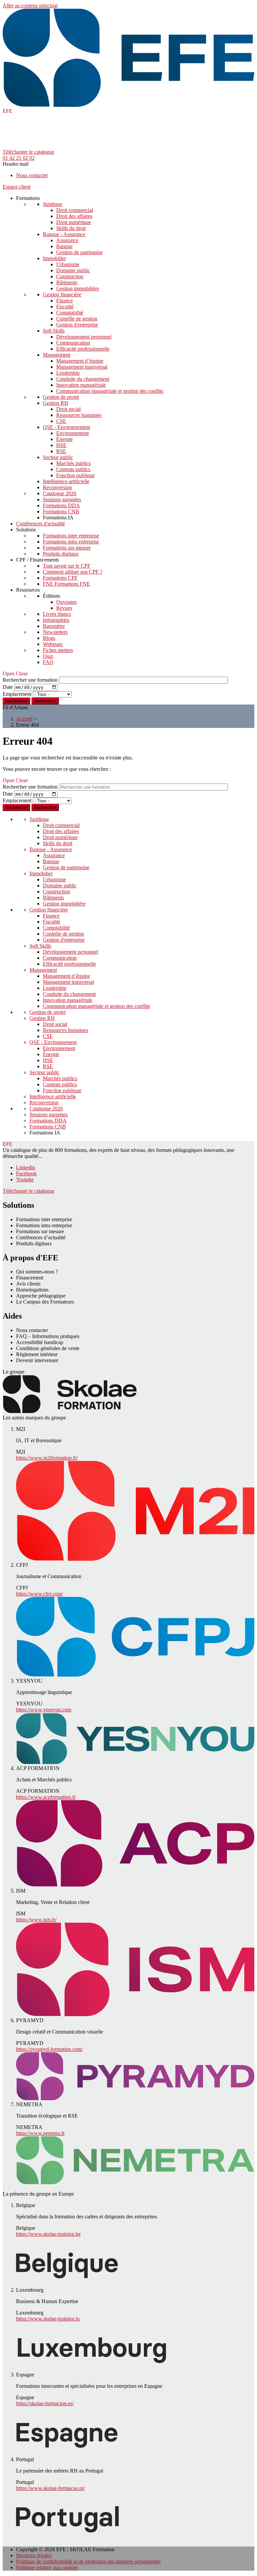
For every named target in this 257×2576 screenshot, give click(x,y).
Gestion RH (56, 403)
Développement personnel (84, 337)
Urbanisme (68, 264)
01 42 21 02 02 (19, 158)
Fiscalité (65, 307)
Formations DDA (61, 505)
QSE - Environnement (66, 427)
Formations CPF (60, 578)
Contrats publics (73, 469)
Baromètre (54, 626)
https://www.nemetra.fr (40, 2133)
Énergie (64, 439)
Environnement (72, 433)
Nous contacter (32, 175)
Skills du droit (71, 228)
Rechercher (45, 701)
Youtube (25, 1180)
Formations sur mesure (67, 548)
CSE (61, 421)
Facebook (26, 1173)
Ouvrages (66, 602)
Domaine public (73, 270)
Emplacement (17, 694)
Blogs (49, 638)
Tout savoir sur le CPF (67, 566)
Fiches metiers (58, 650)
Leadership (68, 373)
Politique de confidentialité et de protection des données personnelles (88, 2561)
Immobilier (54, 258)
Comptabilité (70, 313)
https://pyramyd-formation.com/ (49, 2049)
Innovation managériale (81, 385)
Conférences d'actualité (40, 524)
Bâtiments (67, 282)
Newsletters (55, 632)
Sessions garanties (62, 499)
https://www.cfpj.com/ (39, 1594)
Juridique (53, 204)
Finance (65, 301)
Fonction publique (75, 475)
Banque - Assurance (64, 234)
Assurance (67, 240)
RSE (61, 451)
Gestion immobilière (78, 288)
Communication (73, 343)
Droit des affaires (74, 216)
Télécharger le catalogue (28, 152)
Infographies (56, 620)
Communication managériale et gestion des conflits (110, 391)
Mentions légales (34, 2555)
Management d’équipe (80, 361)
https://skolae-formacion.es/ (45, 2403)
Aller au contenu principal (30, 6)
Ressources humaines (79, 415)
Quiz (48, 656)
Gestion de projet (61, 397)
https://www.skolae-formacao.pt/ (50, 2488)
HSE (61, 445)
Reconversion (57, 487)
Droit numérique (74, 222)
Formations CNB (61, 511)
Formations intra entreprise (71, 542)
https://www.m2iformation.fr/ (47, 1458)
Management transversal (82, 367)
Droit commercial (75, 210)
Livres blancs (57, 614)
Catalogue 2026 (60, 493)
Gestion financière (62, 295)
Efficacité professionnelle (83, 349)
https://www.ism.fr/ (36, 1920)
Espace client (17, 187)
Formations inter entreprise (71, 536)
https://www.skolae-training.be (48, 2234)
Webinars (53, 644)
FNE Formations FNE (66, 584)
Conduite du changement (83, 379)
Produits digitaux (61, 554)
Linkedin (26, 1167)
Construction (70, 276)
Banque (64, 246)
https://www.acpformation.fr (46, 1797)
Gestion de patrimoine (79, 252)
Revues (64, 608)
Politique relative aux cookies (47, 2567)
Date (8, 687)
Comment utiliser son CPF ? (73, 572)
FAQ (48, 662)
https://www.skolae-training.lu (48, 2319)
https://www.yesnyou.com (44, 1710)
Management (57, 355)
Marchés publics (73, 463)
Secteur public (58, 457)
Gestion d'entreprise (77, 325)
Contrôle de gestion (77, 319)
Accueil (24, 719)
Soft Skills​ (54, 331)
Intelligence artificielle (66, 481)
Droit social (68, 409)
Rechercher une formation (30, 680)
